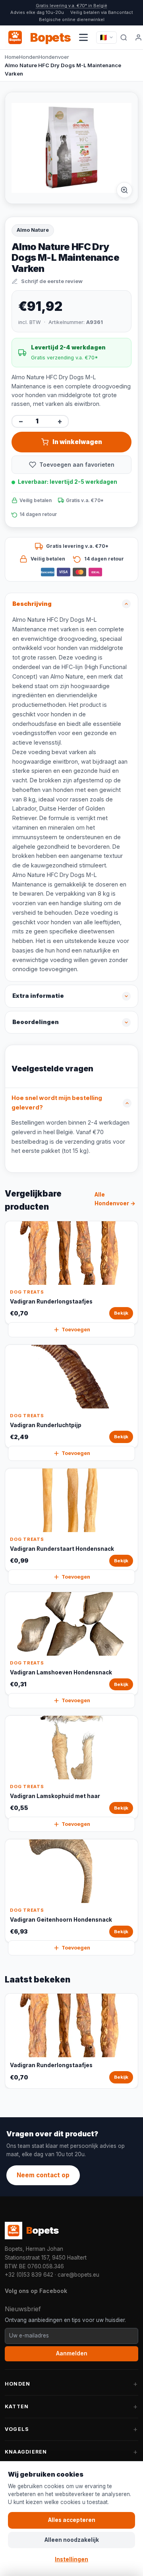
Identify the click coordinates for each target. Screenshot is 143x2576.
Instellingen (71, 2559)
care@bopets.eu (78, 2275)
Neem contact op (43, 2175)
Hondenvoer (54, 57)
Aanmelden (72, 2353)
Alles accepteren (72, 2520)
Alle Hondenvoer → (115, 1199)
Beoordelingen (36, 1022)
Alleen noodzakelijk (72, 2540)
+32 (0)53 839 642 (29, 2275)
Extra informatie (38, 996)
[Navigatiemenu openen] (83, 37)
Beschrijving (32, 604)
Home (12, 57)
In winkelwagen (77, 442)
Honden (29, 57)
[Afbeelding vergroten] (124, 190)
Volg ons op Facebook (36, 2291)
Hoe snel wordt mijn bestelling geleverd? (57, 1103)
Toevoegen (76, 1330)
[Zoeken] (124, 37)
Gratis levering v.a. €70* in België (71, 6)
